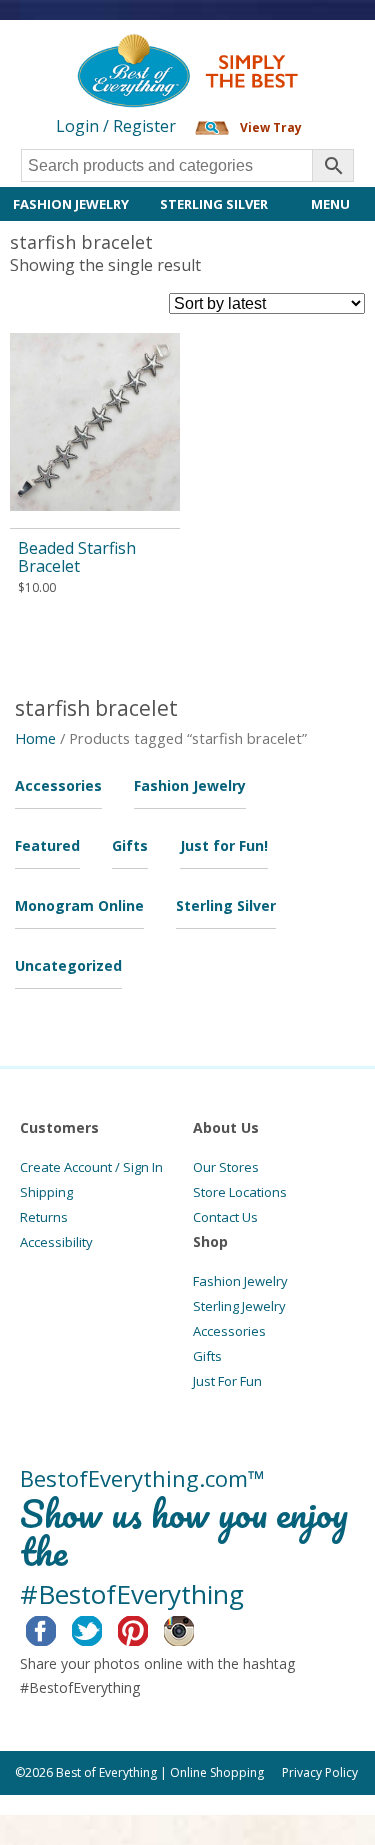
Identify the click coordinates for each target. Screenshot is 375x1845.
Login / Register (116, 126)
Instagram (194, 1628)
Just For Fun (227, 1381)
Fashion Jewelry (71, 204)
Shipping (46, 1192)
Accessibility (56, 1242)
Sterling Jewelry (239, 1306)
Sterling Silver (214, 204)
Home (35, 738)
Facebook (56, 1628)
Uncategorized (68, 965)
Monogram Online (79, 905)
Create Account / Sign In (91, 1167)
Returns (44, 1217)
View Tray (271, 127)
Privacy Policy (320, 1772)
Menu (330, 204)
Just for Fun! (224, 845)
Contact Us (225, 1217)
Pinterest (148, 1628)
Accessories (58, 785)
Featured (47, 845)
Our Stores (226, 1167)
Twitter (102, 1628)
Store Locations (240, 1192)
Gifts (130, 845)
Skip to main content (77, 52)
